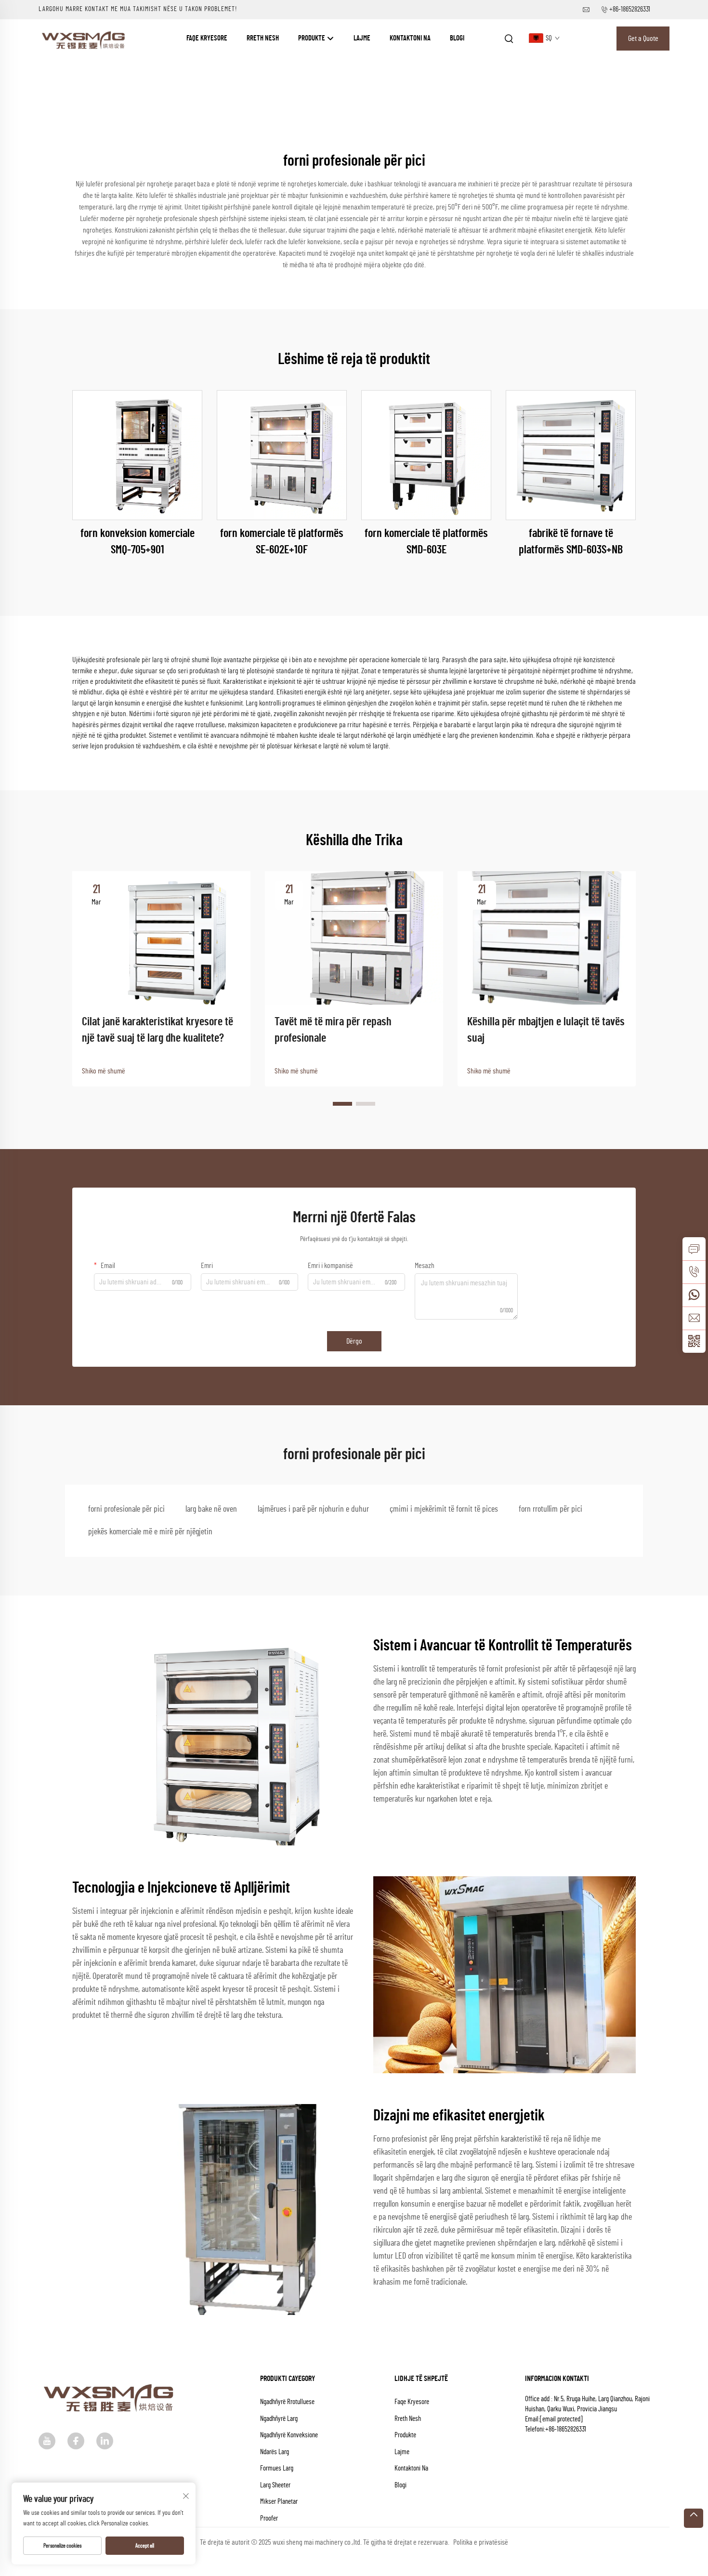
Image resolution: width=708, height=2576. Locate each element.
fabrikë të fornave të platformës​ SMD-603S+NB (571, 542)
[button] (342, 1104)
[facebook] (76, 2441)
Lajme (362, 38)
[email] (694, 1318)
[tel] (694, 1272)
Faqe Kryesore (207, 38)
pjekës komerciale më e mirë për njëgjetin (150, 1532)
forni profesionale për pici (126, 1509)
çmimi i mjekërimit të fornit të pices (444, 1509)
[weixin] (694, 1341)
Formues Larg (277, 2468)
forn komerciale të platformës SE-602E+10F (282, 542)
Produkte (312, 38)
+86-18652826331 (630, 9)
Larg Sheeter (275, 2485)
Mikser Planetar (279, 2502)
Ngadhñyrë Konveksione (289, 2435)
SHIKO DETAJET (138, 455)
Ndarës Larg (275, 2452)
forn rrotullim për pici (551, 1509)
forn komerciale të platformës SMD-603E (426, 542)
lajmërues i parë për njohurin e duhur (313, 1509)
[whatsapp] (694, 1295)
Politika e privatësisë (481, 2542)
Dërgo (354, 1341)
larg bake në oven (211, 1509)
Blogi (457, 38)
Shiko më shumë (104, 1071)
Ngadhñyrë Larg (279, 2419)
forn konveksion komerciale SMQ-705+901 (138, 542)
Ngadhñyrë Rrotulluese (287, 2402)
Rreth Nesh (263, 38)
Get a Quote (643, 39)
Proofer (269, 2518)
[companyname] (85, 38)
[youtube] (47, 2441)
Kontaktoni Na (410, 38)
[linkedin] (105, 2441)
